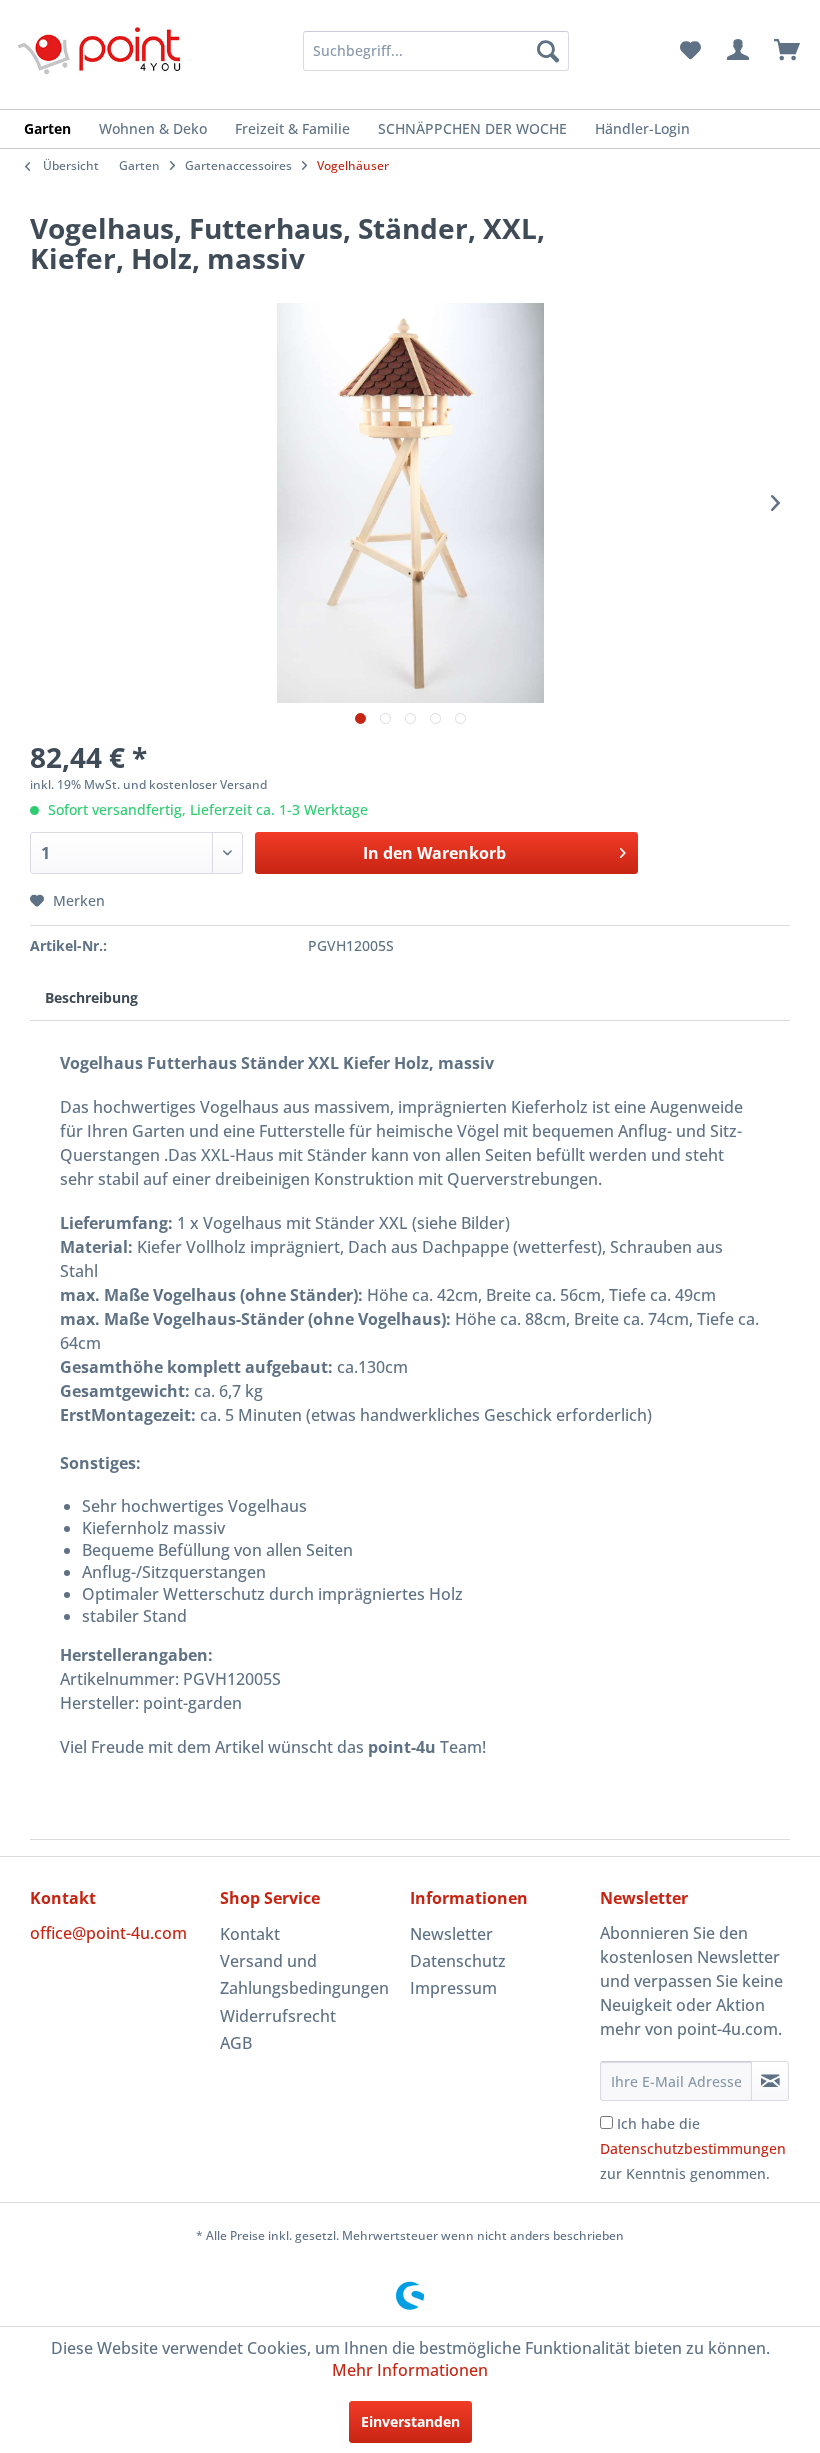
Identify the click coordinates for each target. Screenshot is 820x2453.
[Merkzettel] (690, 51)
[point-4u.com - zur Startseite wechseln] (100, 50)
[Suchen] (548, 51)
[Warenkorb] (788, 51)
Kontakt (250, 1934)
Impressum (453, 1988)
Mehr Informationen (410, 2370)
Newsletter (451, 1934)
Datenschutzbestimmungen (693, 2148)
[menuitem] (436, 51)
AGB (236, 2043)
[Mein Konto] (739, 51)
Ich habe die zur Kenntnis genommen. (693, 2148)
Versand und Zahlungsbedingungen (304, 1974)
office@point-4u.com (108, 1933)
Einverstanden (410, 2421)
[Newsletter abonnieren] (770, 2081)
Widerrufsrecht (278, 2016)
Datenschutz (458, 1961)
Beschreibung (91, 997)
